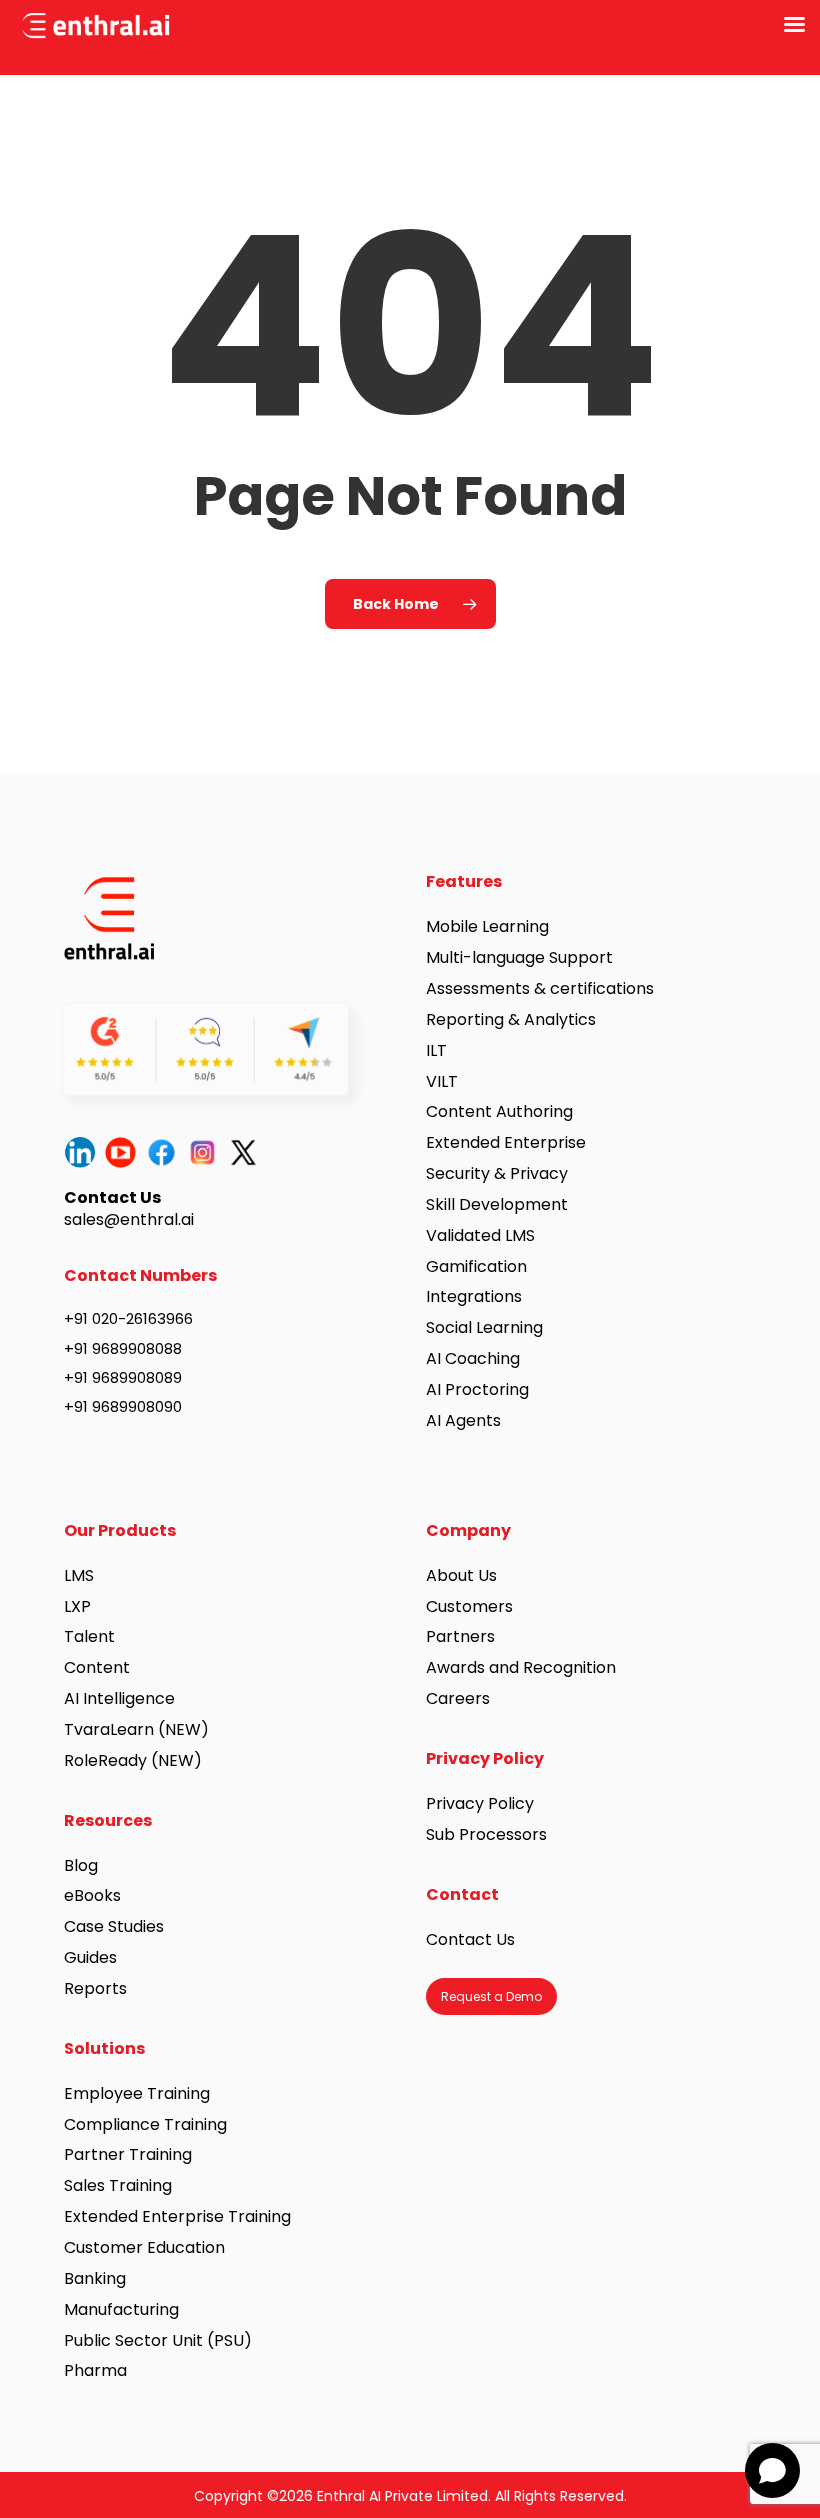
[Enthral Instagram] (207, 1152)
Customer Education (144, 2247)
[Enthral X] (248, 1152)
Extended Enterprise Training (177, 2216)
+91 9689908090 (123, 1406)
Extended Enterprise (506, 1142)
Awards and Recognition (523, 1667)
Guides (90, 1957)
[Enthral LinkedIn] (84, 1152)
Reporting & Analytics (511, 1019)
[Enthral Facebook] (166, 1152)
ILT (436, 1050)
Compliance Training (145, 2124)
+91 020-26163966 (128, 1318)
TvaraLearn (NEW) (136, 1729)
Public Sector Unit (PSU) (158, 2340)
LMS (79, 1575)
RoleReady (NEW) (133, 1760)
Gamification (476, 1266)
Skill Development (497, 1204)
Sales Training (118, 2185)
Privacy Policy (480, 1803)
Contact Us (470, 1939)
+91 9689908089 (123, 1377)
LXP (77, 1606)
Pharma (95, 2370)
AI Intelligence (119, 1698)
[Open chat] (772, 2470)
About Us (461, 1575)
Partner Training (128, 2154)
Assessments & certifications (540, 988)
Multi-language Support (519, 957)
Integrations (474, 1296)
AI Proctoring (477, 1389)
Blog (81, 1865)
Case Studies (114, 1926)
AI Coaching (473, 1358)
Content (97, 1667)
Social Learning (484, 1327)
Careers (458, 1698)
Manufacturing (121, 2309)
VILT (442, 1081)
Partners (460, 1636)
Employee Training (137, 2093)
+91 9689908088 (123, 1348)
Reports (95, 1988)
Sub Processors (486, 1834)
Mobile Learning (487, 926)
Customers (469, 1606)
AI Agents (463, 1420)
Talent (89, 1636)
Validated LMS (480, 1235)
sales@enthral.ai (129, 1219)
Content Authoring (499, 1111)
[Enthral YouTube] (125, 1152)
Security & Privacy (497, 1173)
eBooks (92, 1895)
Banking (95, 2278)
